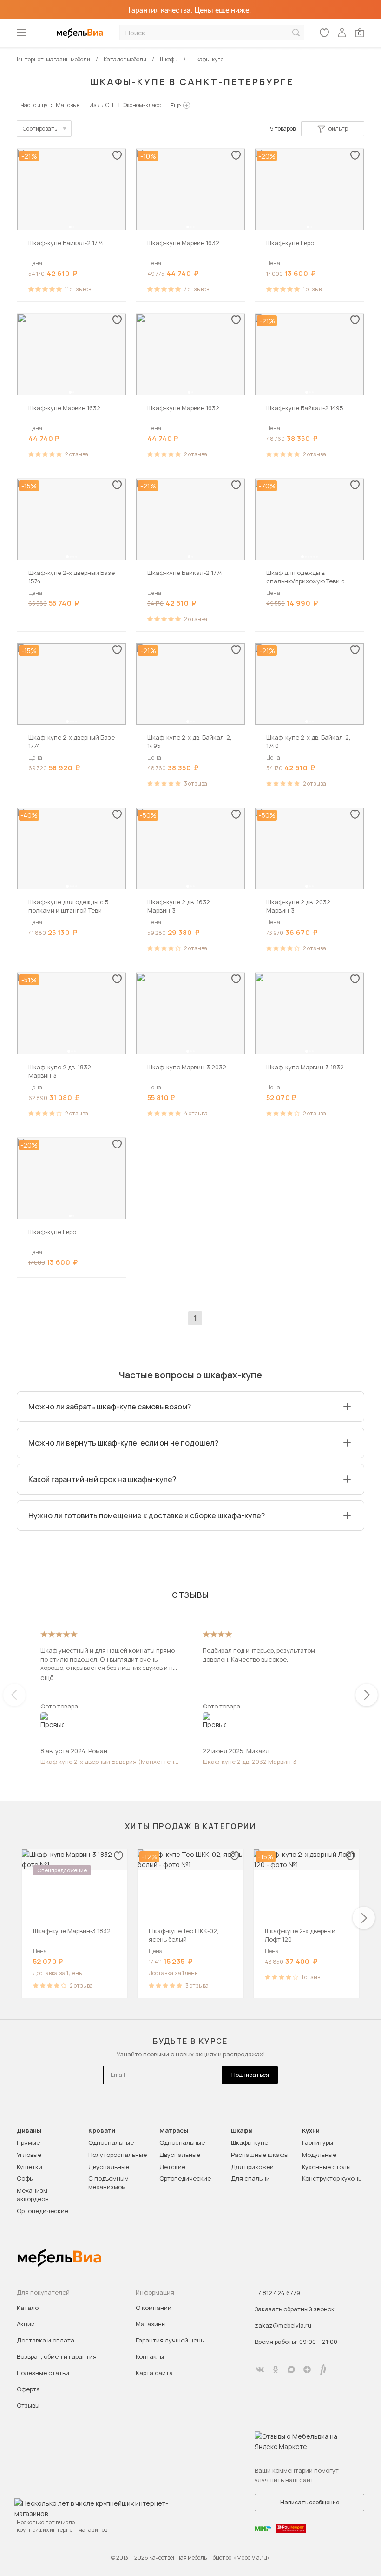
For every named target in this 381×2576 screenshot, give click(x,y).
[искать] (296, 33)
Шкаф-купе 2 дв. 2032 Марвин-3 (250, 1762)
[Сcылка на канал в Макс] (291, 2369)
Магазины (151, 2324)
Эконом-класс (142, 105)
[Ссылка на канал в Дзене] (307, 2369)
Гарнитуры (318, 2142)
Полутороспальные (118, 2155)
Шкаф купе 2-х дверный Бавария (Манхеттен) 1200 (109, 1762)
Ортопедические (43, 2211)
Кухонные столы (326, 2167)
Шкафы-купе (250, 2142)
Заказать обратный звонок (295, 2309)
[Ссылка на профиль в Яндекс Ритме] (323, 2369)
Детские (172, 2167)
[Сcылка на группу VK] (260, 2369)
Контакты (150, 2356)
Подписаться (250, 2075)
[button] (70, 227)
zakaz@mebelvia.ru (283, 2325)
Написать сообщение (310, 2502)
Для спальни (250, 2178)
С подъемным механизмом (108, 2182)
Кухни (311, 2131)
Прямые (28, 2142)
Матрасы (174, 2131)
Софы (25, 2178)
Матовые (68, 105)
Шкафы (242, 2131)
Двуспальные (109, 2167)
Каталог (29, 2308)
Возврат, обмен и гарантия (57, 2356)
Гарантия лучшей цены (170, 2340)
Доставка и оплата (46, 2340)
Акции (26, 2324)
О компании (154, 2308)
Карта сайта (154, 2373)
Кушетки (30, 2167)
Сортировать (40, 129)
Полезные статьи (43, 2373)
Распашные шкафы (260, 2155)
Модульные (319, 2155)
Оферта (28, 2389)
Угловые (29, 2155)
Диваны (29, 2131)
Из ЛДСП (101, 105)
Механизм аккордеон (33, 2195)
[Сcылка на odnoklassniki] (276, 2369)
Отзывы (28, 2405)
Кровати (102, 2131)
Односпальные (111, 2142)
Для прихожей (252, 2167)
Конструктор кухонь (332, 2178)
